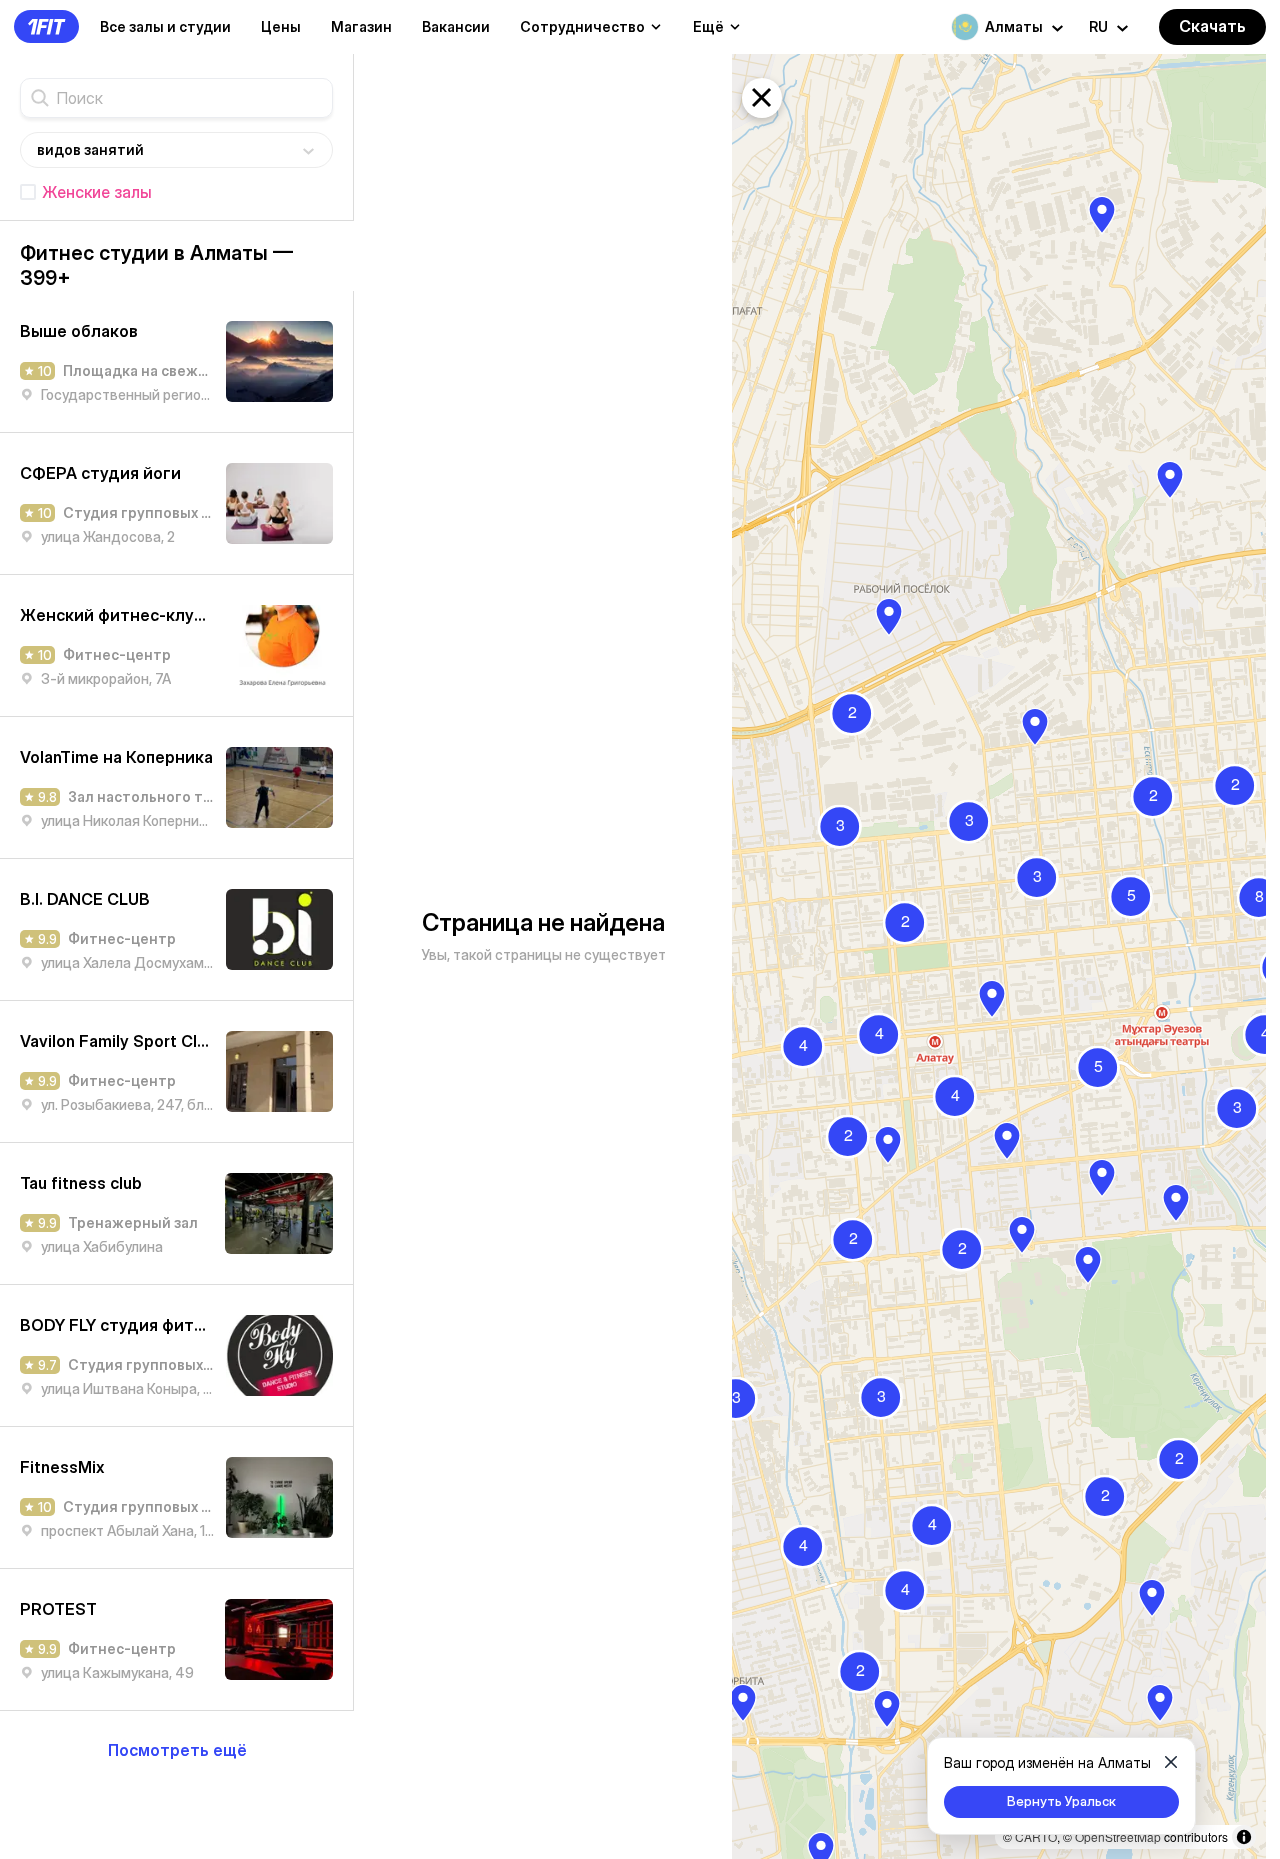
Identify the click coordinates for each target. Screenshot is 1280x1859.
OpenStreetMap (1118, 1836)
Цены (281, 26)
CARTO (1036, 1836)
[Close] (1171, 1762)
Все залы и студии (165, 26)
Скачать (1212, 26)
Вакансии (456, 26)
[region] (999, 956)
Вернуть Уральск (1061, 1801)
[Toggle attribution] (1244, 1837)
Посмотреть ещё (177, 1750)
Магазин (361, 26)
